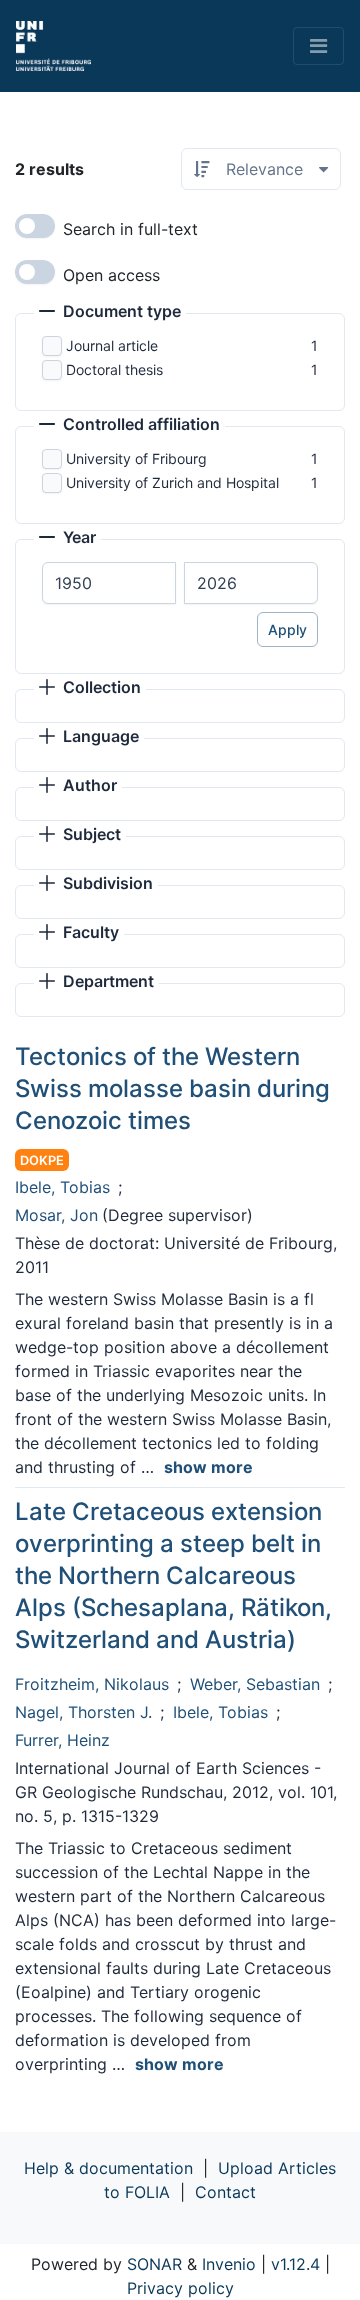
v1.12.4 (295, 2264)
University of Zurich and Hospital (172, 482)
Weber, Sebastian (255, 1684)
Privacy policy (180, 2288)
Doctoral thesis (114, 369)
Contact (225, 2192)
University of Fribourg (136, 458)
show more (208, 1467)
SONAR (154, 2264)
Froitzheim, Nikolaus (92, 1684)
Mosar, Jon (56, 1215)
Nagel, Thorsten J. (83, 1712)
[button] (110, 313)
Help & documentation (108, 2168)
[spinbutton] (109, 583)
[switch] (35, 226)
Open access (111, 275)
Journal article (112, 345)
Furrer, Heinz (62, 1740)
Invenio (229, 2264)
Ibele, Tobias (62, 1187)
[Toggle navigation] (318, 46)
